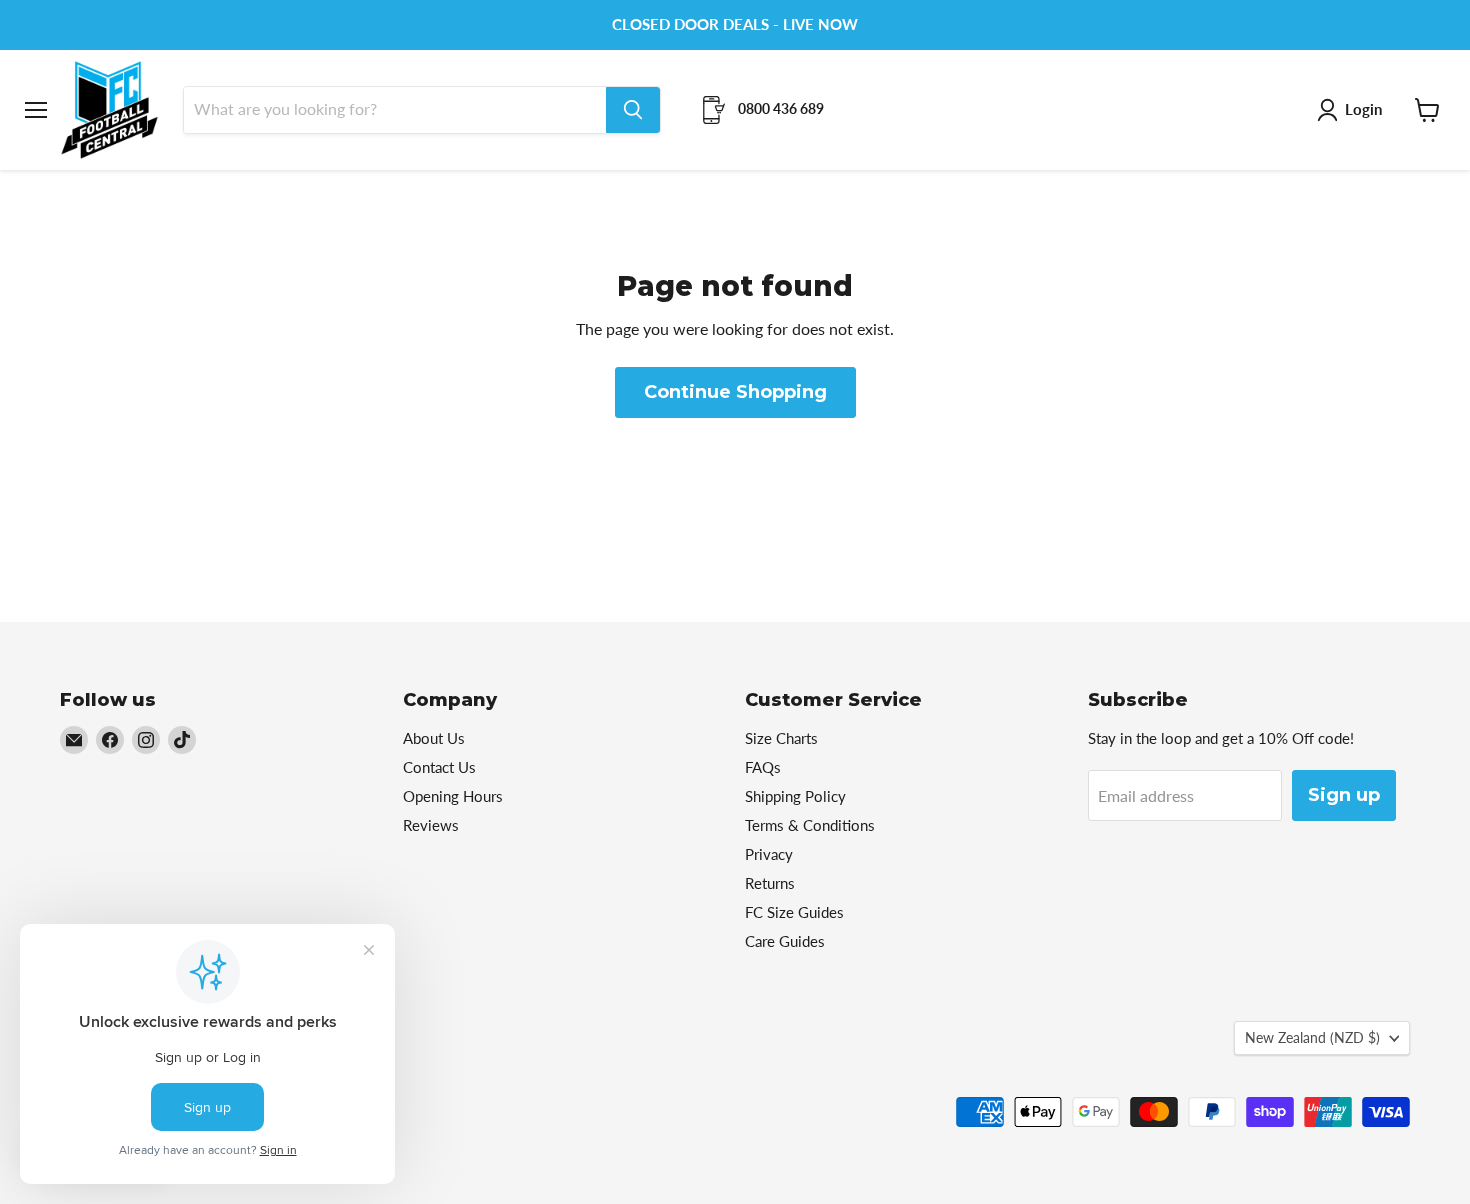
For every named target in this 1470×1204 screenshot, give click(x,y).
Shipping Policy (795, 796)
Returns (770, 883)
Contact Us (439, 767)
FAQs (763, 767)
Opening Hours (453, 796)
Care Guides (785, 941)
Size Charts (781, 738)
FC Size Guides (794, 912)
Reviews (431, 825)
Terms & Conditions (810, 825)
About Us (434, 738)
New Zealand (1312, 1037)
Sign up (1344, 795)
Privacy (769, 854)
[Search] (633, 110)
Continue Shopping (735, 392)
